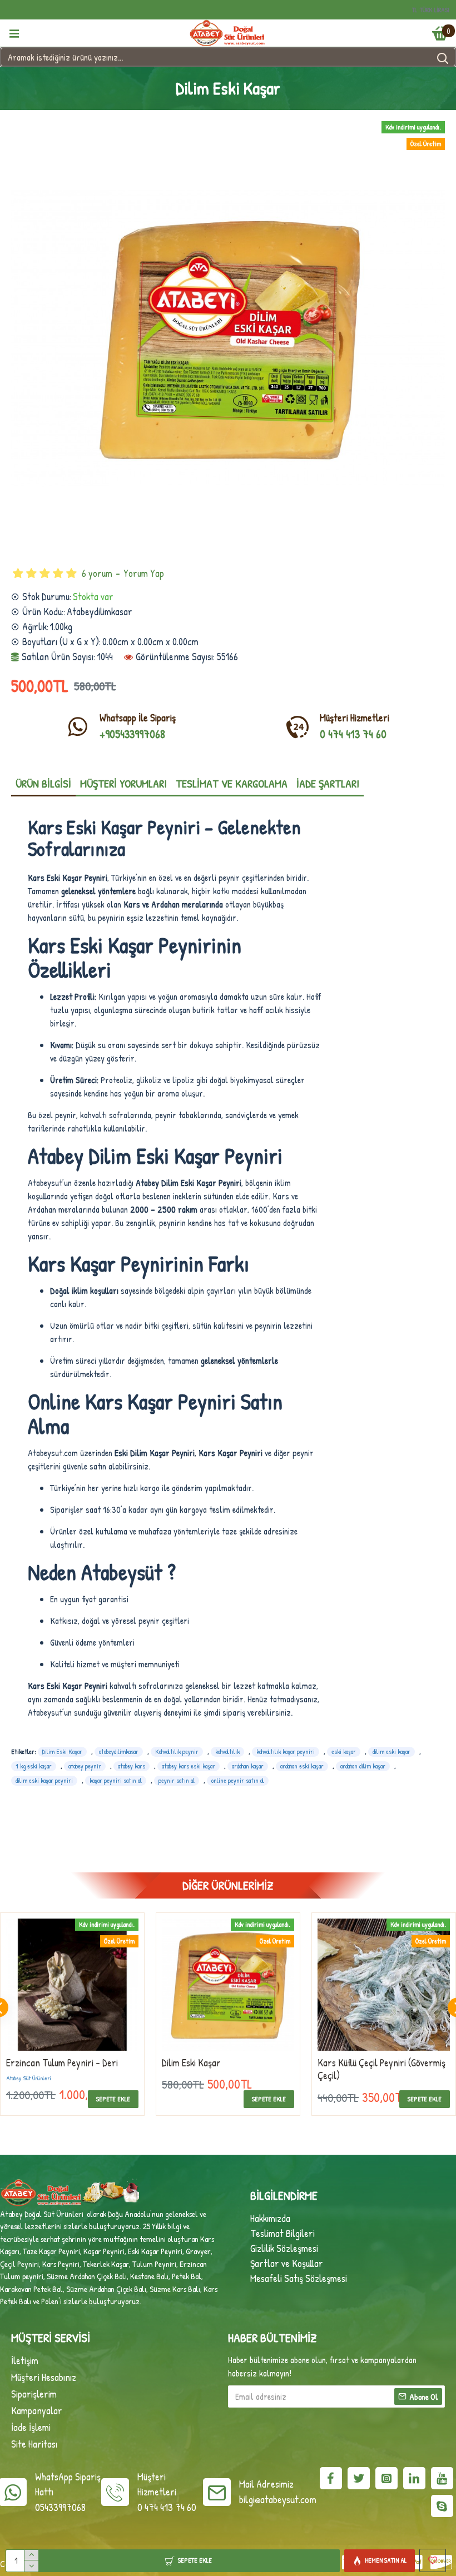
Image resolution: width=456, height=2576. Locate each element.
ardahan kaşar (248, 1766)
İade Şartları (328, 783)
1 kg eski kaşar (34, 1766)
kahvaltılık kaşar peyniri (286, 1752)
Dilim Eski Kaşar (62, 1752)
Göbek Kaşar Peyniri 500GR (368, 2063)
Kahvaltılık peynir (177, 1752)
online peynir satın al (238, 1780)
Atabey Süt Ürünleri (184, 2078)
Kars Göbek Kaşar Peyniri (54, 2063)
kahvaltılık (227, 1752)
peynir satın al (177, 1780)
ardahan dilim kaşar (363, 1766)
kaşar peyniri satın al (116, 1780)
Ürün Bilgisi (43, 783)
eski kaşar (344, 1752)
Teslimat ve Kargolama (232, 783)
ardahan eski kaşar (302, 1766)
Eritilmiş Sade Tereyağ (205, 2063)
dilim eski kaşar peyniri (44, 1780)
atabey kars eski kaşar (189, 1766)
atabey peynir (85, 1766)
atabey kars (132, 1766)
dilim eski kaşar (391, 1752)
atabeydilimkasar (119, 1752)
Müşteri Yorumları (123, 783)
